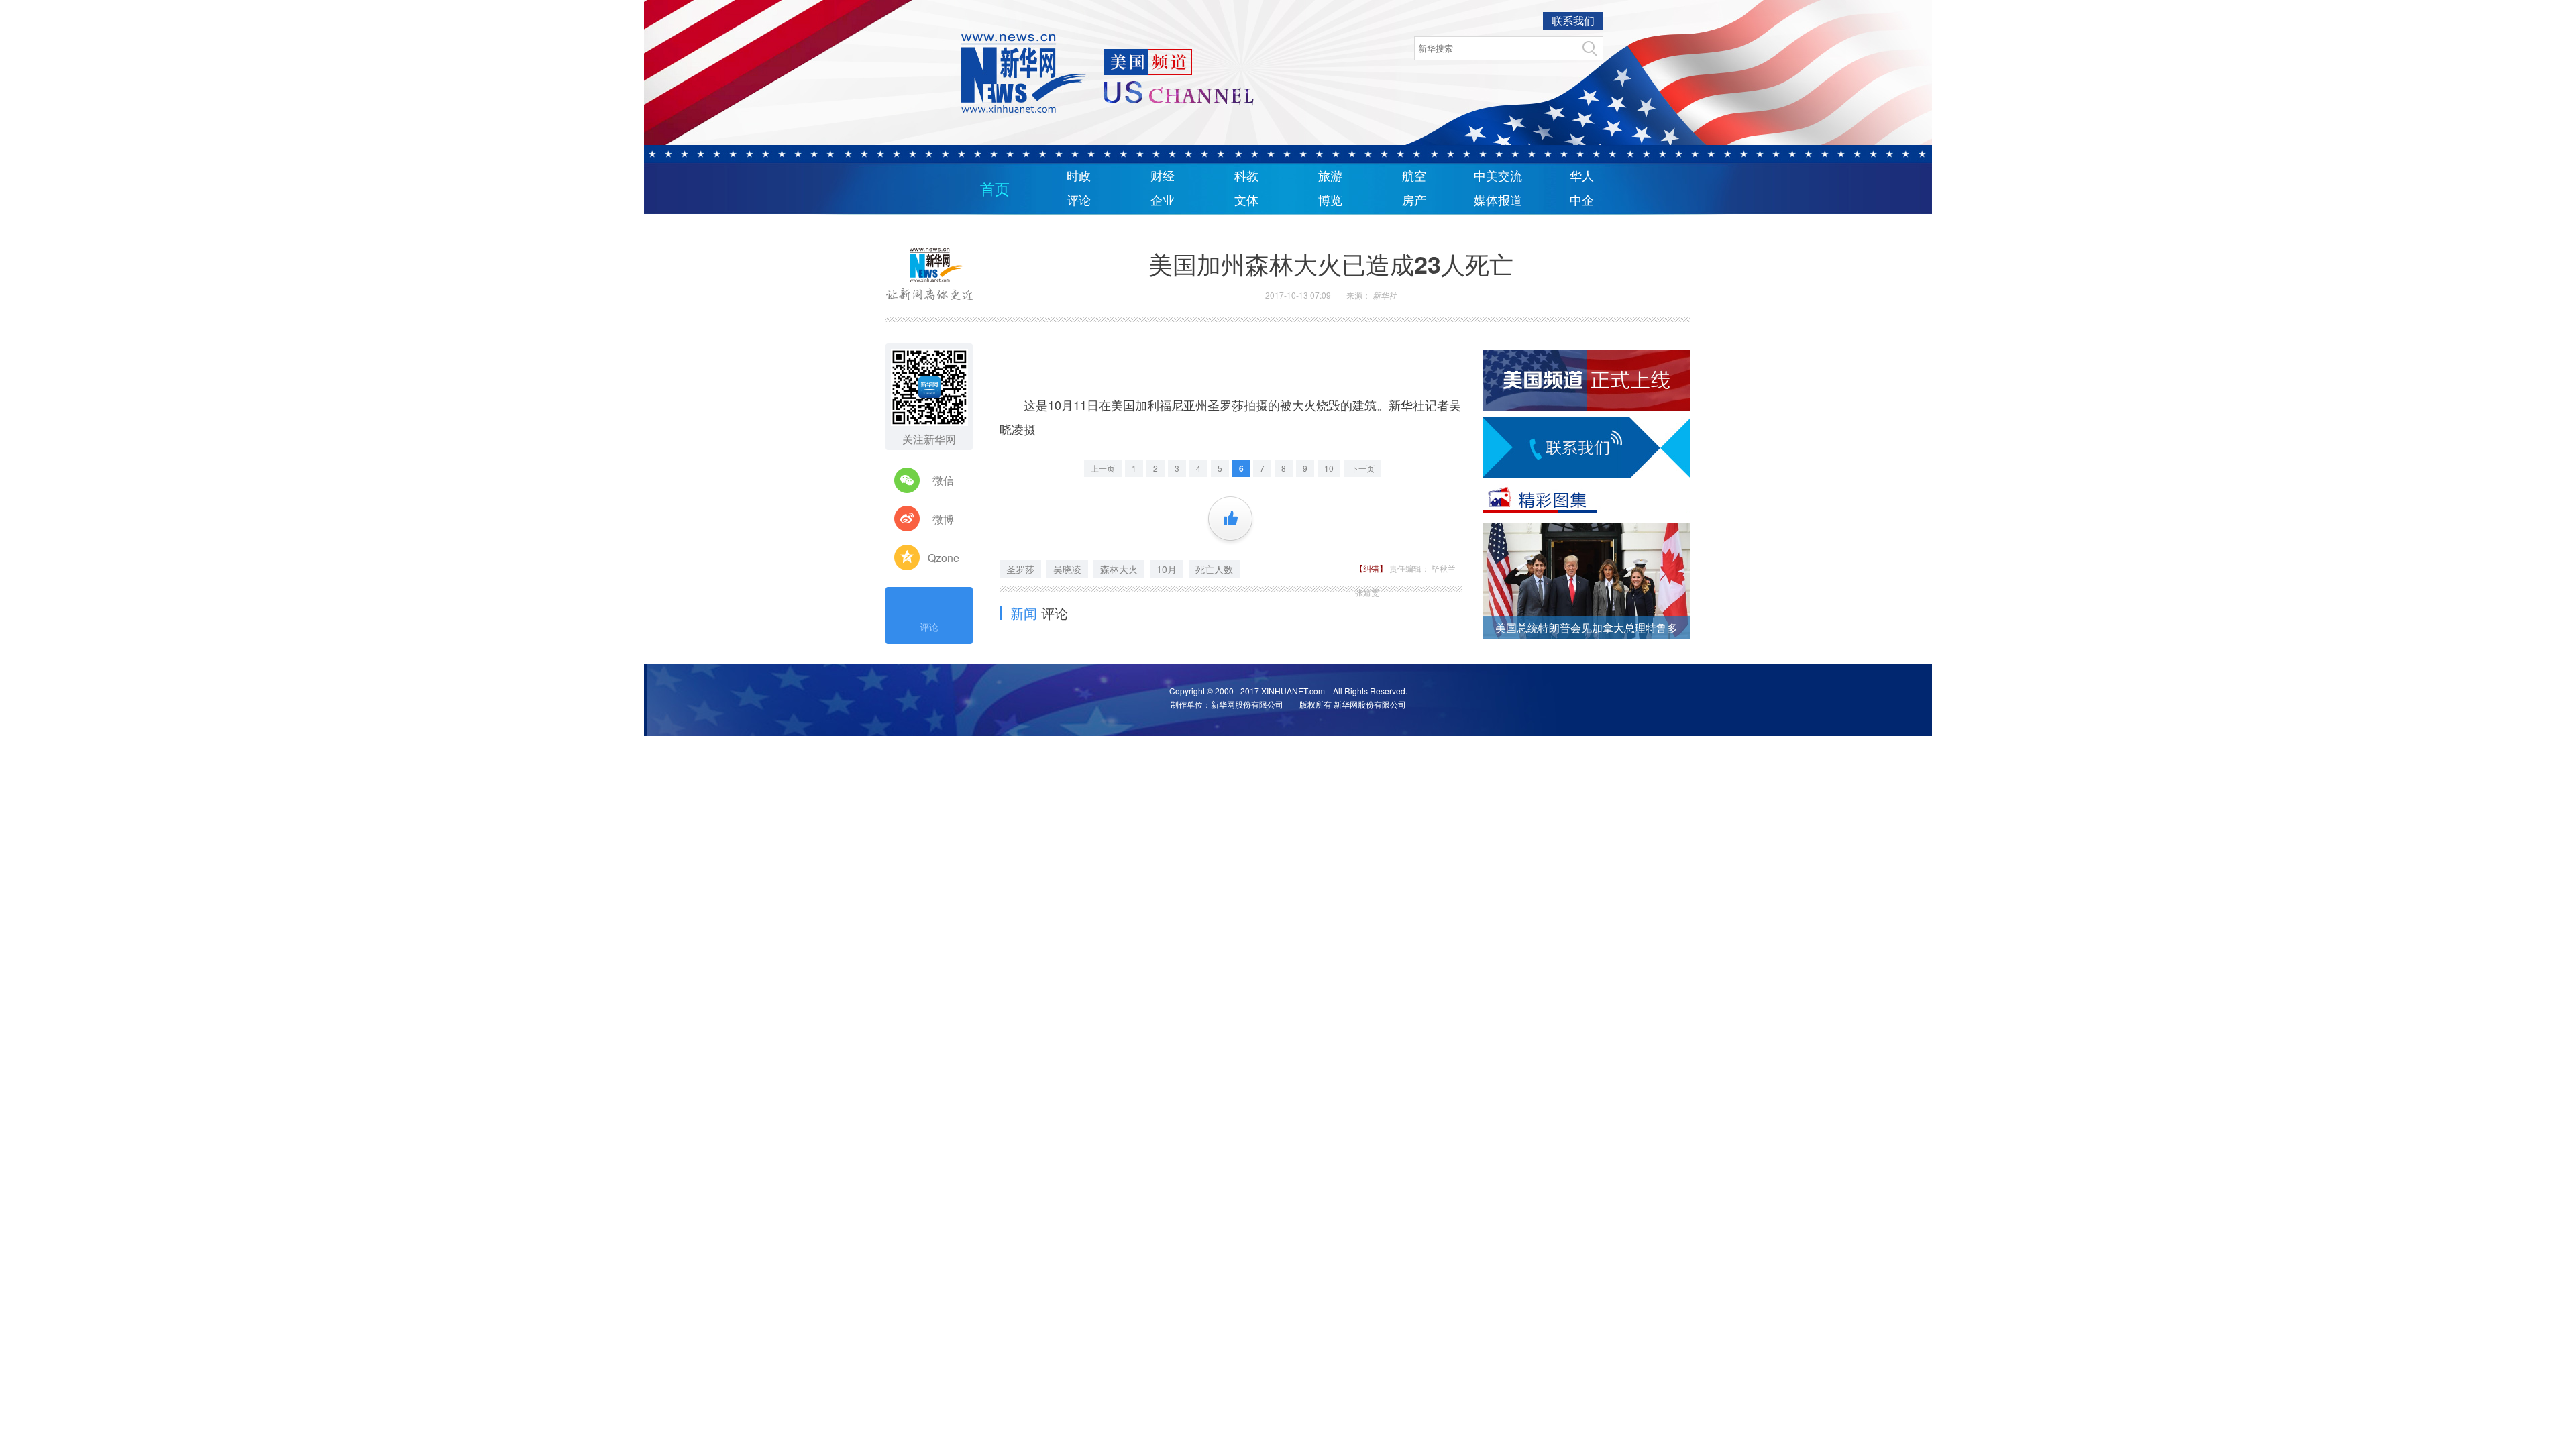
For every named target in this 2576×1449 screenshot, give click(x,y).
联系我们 (1573, 20)
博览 (1330, 201)
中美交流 (1498, 176)
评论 (1079, 201)
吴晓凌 (1067, 569)
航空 (1414, 176)
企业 (1163, 201)
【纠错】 (1372, 568)
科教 (1246, 176)
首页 (995, 190)
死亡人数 (1214, 569)
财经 (1163, 176)
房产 (1414, 201)
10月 (1167, 569)
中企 (1582, 201)
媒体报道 (1498, 201)
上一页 (1103, 468)
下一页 (1362, 468)
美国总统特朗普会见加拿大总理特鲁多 (1587, 628)
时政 (1079, 176)
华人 (1582, 176)
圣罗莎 (1020, 569)
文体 (1246, 201)
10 (1329, 468)
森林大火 (1119, 569)
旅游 (1330, 176)
